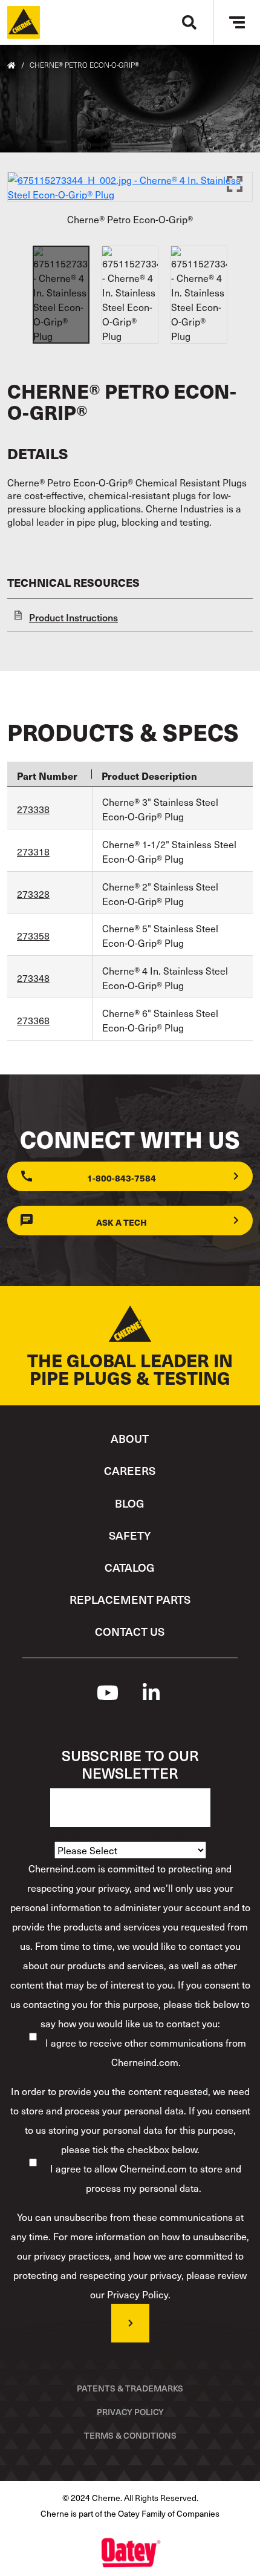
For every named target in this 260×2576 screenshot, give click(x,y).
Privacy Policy (130, 2412)
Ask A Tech (122, 1222)
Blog (130, 1503)
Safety (130, 1535)
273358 (33, 935)
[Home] (24, 22)
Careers (130, 1470)
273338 (33, 809)
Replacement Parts (130, 1599)
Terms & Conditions (130, 2435)
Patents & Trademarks (130, 2388)
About (130, 1438)
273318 (33, 851)
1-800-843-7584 (122, 1178)
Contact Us (130, 1631)
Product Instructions (73, 617)
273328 (33, 894)
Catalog (130, 1567)
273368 (33, 1020)
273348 (33, 978)
